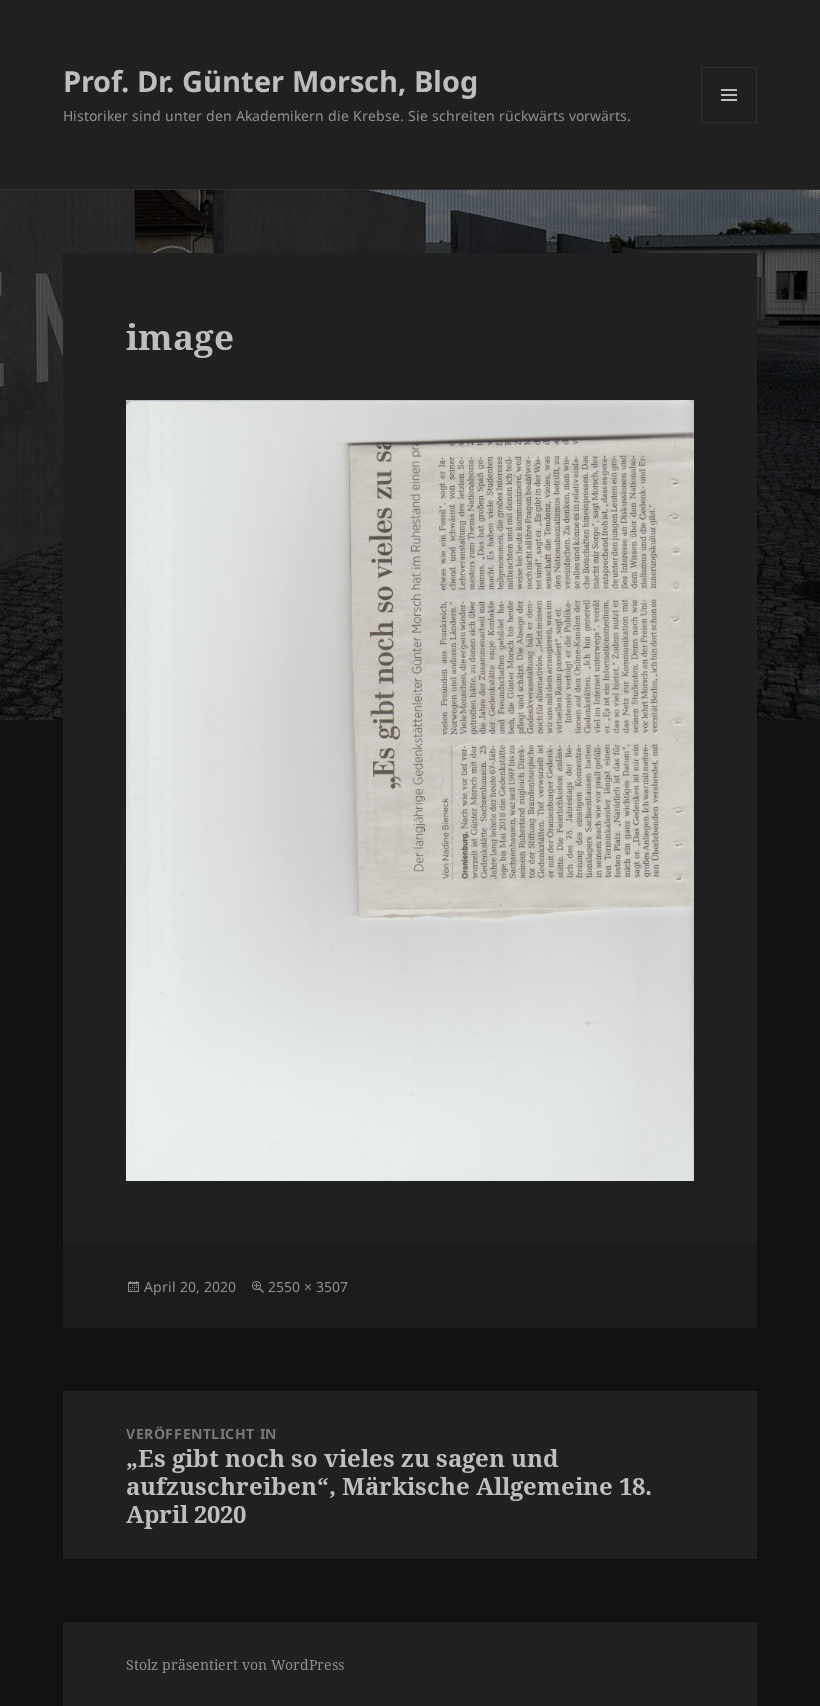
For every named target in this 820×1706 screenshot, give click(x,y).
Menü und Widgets (729, 122)
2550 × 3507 (308, 1286)
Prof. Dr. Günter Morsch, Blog (270, 80)
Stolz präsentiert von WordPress (235, 1664)
